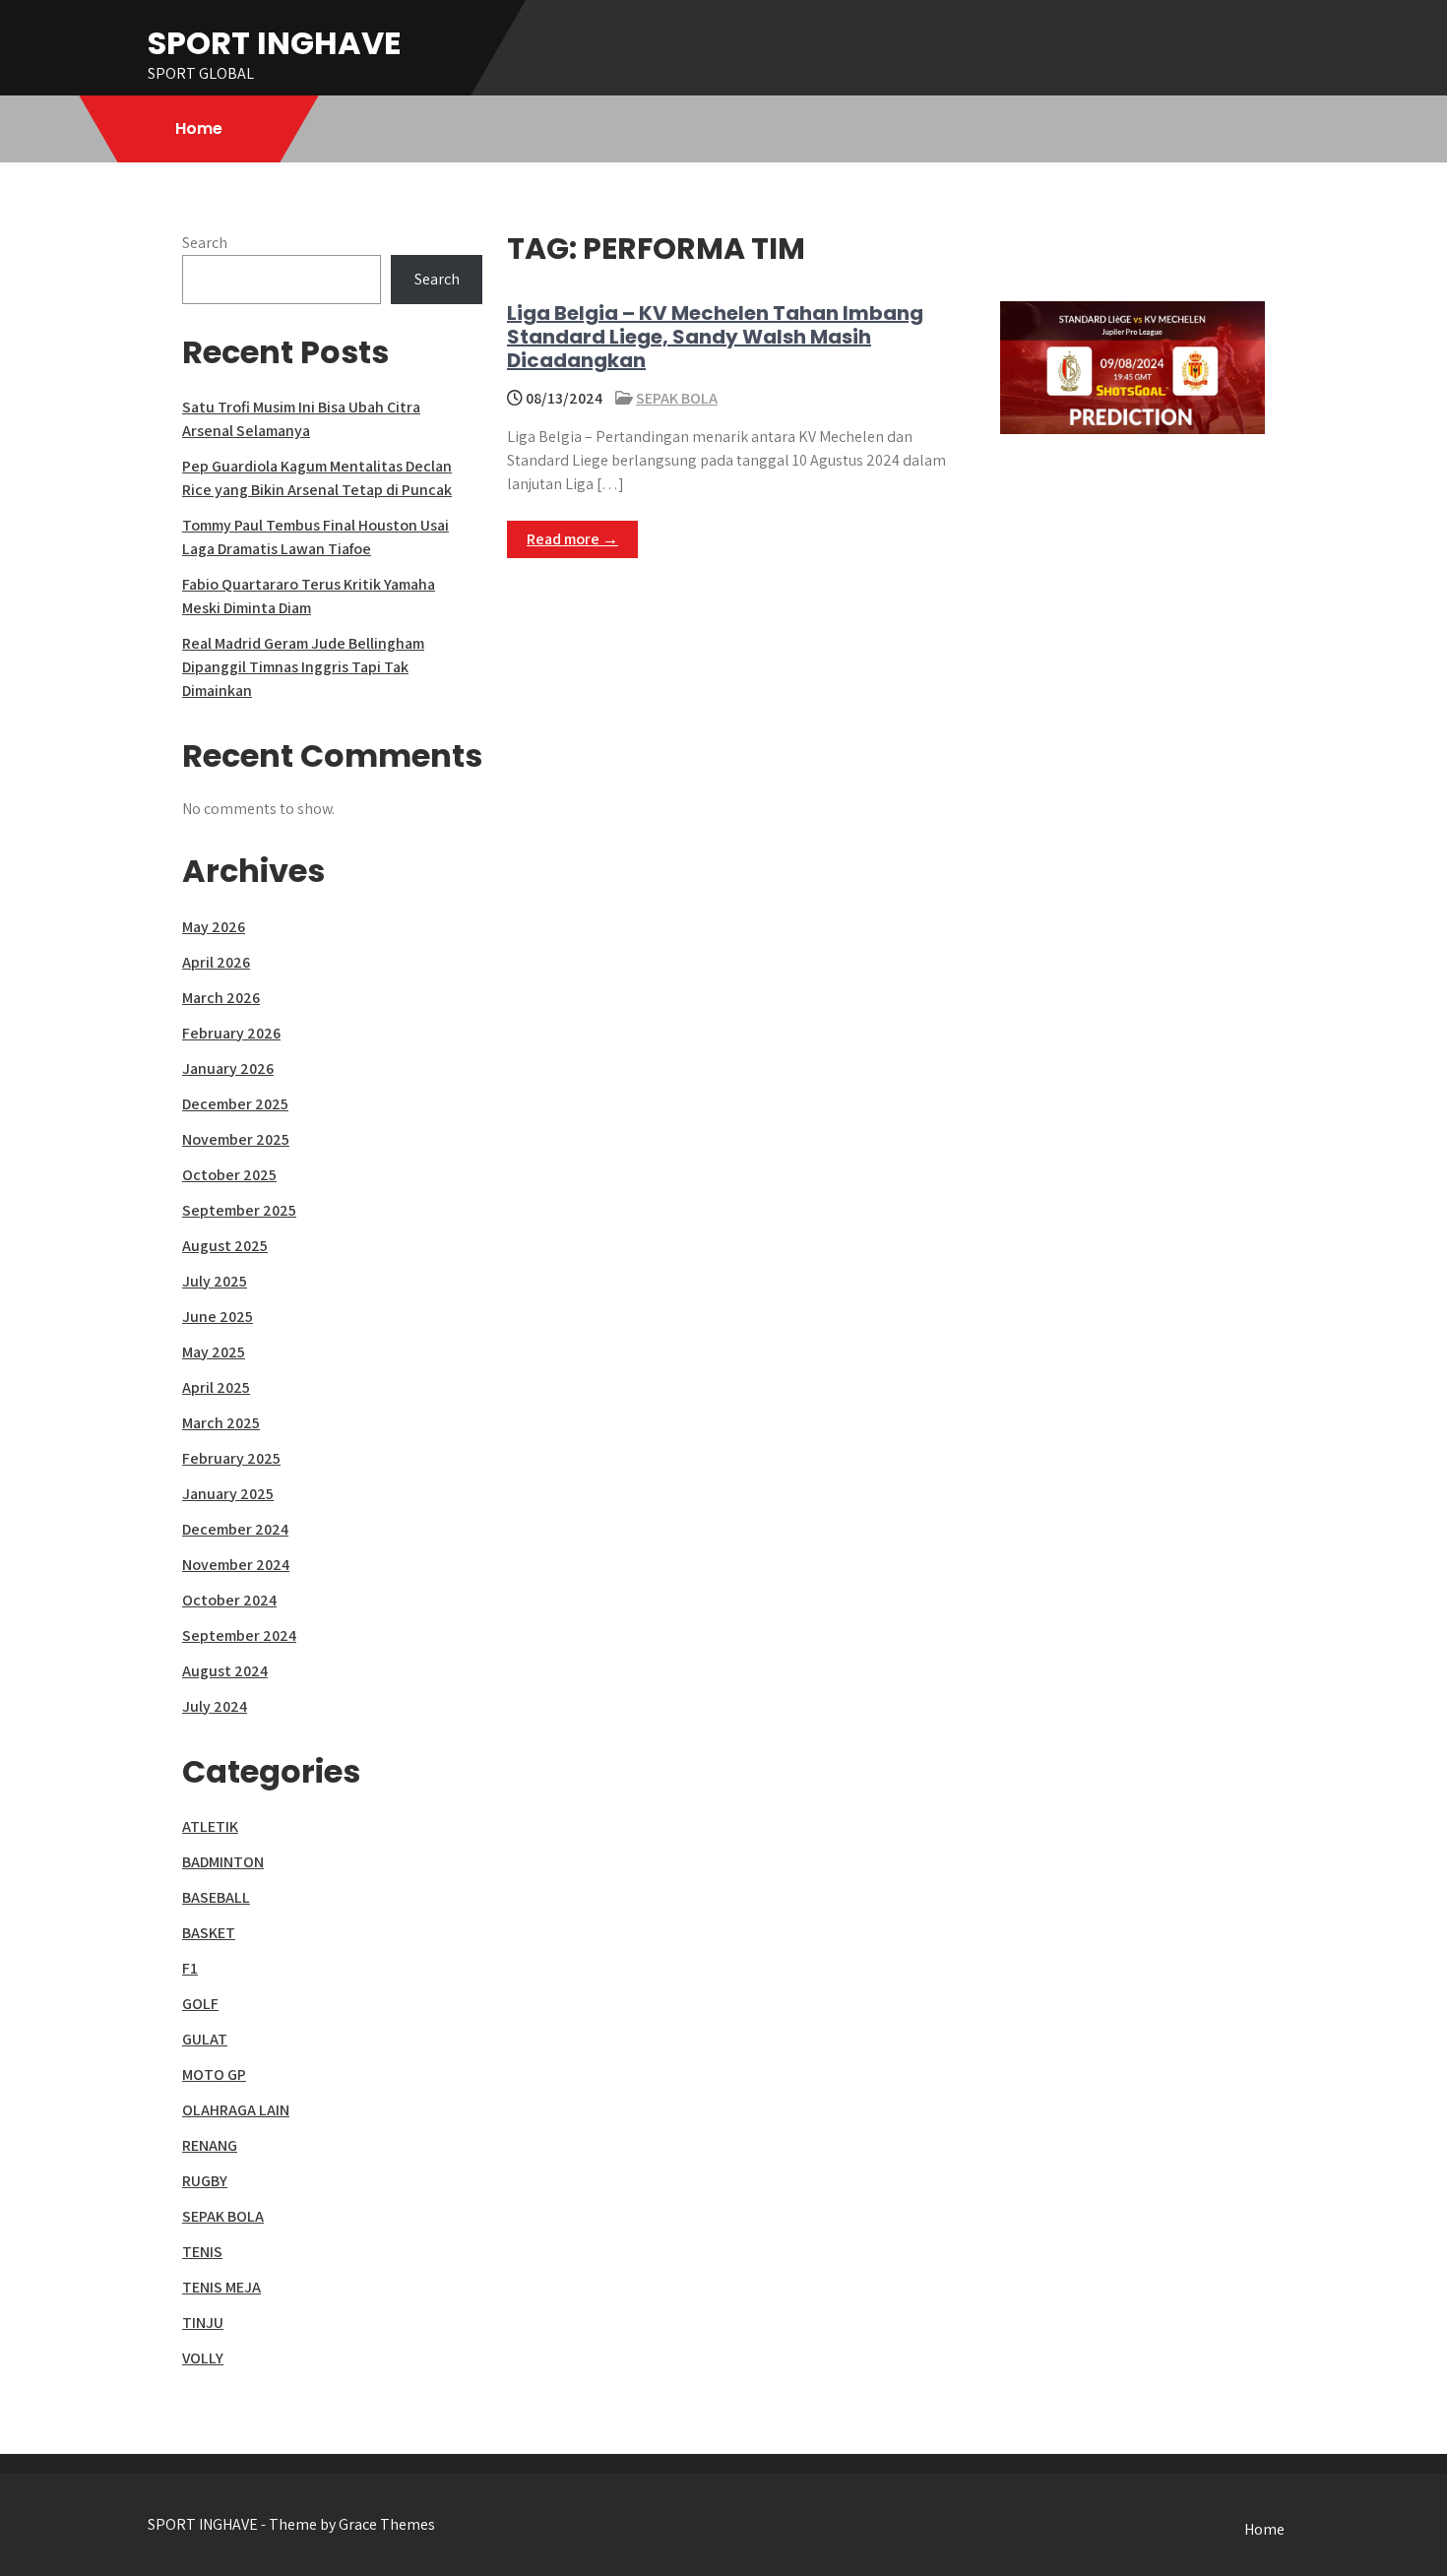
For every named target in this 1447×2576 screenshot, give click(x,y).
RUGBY (205, 2181)
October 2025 (229, 1175)
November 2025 (236, 1139)
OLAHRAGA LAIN (236, 2110)
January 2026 (228, 1068)
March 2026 (221, 998)
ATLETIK (210, 1826)
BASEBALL (216, 1897)
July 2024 (215, 1706)
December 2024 (235, 1529)
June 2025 (218, 1317)
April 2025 (216, 1387)
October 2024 (229, 1600)
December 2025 (235, 1104)
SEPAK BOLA (677, 398)
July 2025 (215, 1281)
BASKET (209, 1933)
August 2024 (225, 1671)
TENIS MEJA (221, 2287)
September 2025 (239, 1210)
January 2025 (228, 1494)
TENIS (202, 2252)
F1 (190, 1968)
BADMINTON (223, 1862)
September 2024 (239, 1635)
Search (205, 243)
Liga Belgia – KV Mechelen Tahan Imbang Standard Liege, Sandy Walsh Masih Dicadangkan (715, 337)
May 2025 (214, 1352)
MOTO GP (214, 2074)
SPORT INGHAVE (275, 43)
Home (199, 128)
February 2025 (231, 1458)
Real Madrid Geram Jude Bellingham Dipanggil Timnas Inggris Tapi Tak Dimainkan (303, 667)
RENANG (210, 2145)
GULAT (205, 2039)
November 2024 (236, 1565)
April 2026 (216, 962)
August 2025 (225, 1246)
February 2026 (231, 1033)
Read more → (572, 539)
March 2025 (221, 1423)
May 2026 (214, 927)
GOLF (200, 2004)
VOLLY (203, 2358)
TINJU (203, 2323)
